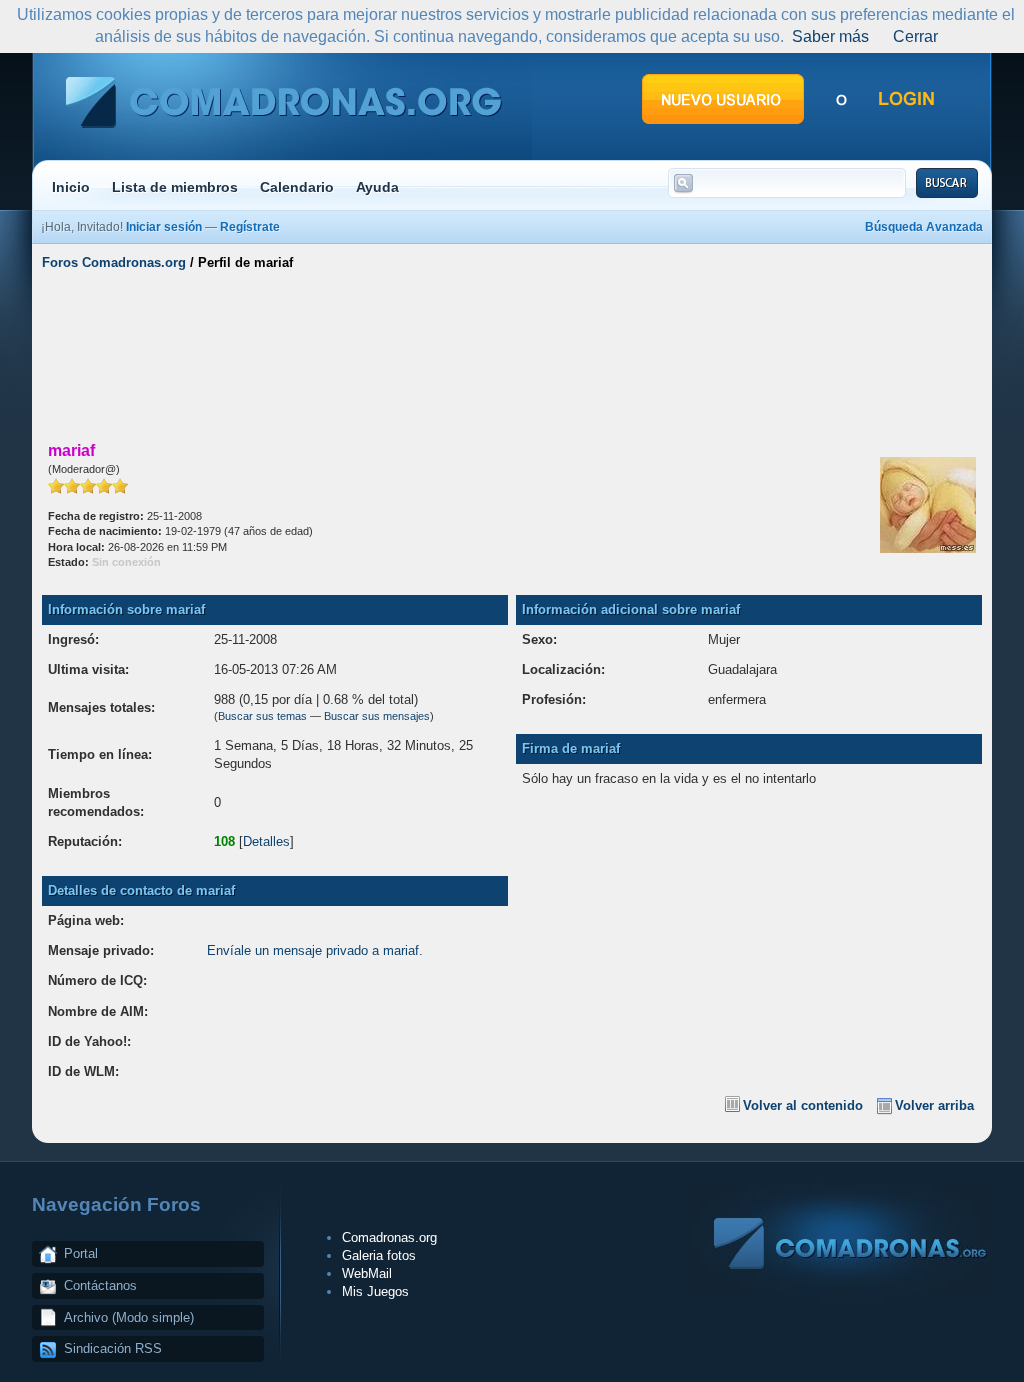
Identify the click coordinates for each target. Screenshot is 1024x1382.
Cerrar (915, 36)
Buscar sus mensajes (377, 716)
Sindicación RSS (113, 1348)
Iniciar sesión (164, 227)
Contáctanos (100, 1285)
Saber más (830, 36)
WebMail (367, 1273)
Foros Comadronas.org (114, 262)
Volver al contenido (803, 1105)
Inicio (71, 187)
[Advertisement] (512, 353)
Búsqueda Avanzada (924, 227)
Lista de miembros (175, 187)
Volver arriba (934, 1105)
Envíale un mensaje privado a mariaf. (315, 950)
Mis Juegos (375, 1291)
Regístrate (250, 227)
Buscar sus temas (262, 716)
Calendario (297, 187)
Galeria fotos (379, 1255)
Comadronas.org (389, 1237)
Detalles (266, 841)
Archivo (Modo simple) (129, 1317)
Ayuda (377, 187)
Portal (81, 1253)
